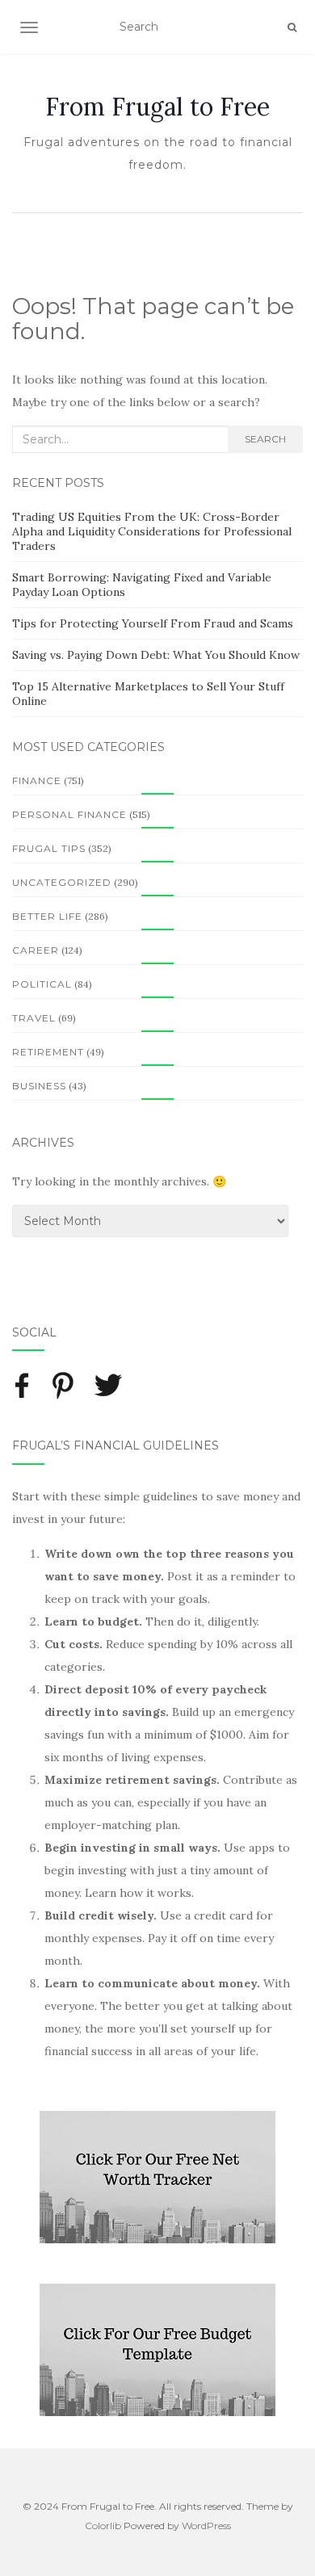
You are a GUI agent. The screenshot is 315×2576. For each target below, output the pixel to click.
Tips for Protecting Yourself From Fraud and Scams (153, 623)
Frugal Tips (49, 848)
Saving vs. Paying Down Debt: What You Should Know (156, 655)
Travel (34, 1018)
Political (42, 984)
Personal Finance (69, 814)
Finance (37, 780)
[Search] (292, 27)
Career (36, 950)
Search (265, 439)
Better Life (47, 916)
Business (39, 1086)
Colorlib (103, 2526)
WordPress (206, 2526)
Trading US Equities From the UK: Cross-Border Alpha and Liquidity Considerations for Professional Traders (152, 531)
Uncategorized (62, 882)
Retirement (48, 1052)
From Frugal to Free (157, 107)
